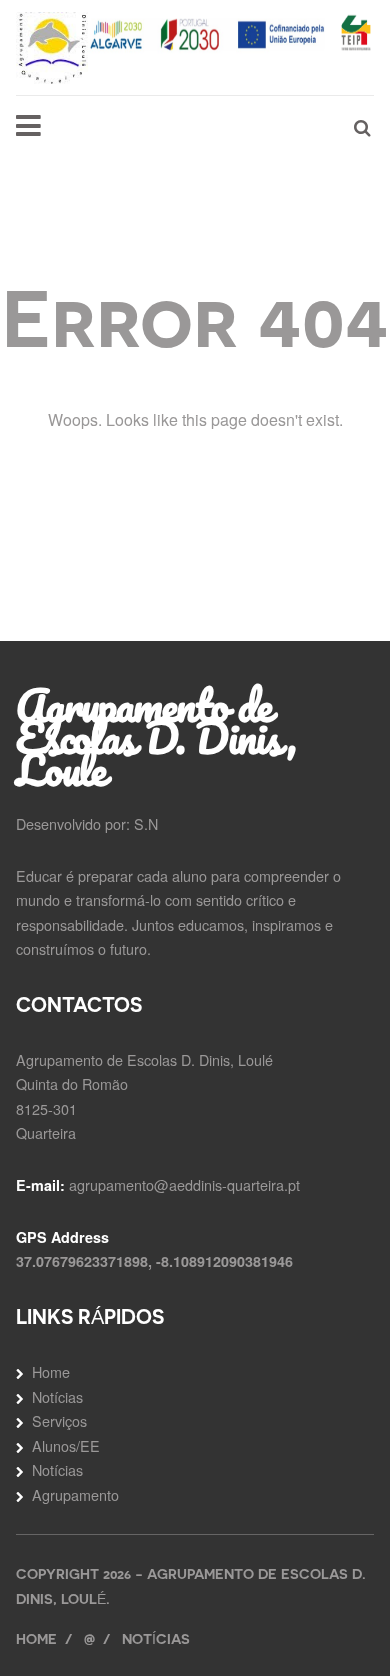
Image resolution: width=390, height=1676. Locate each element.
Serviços (59, 1420)
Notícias (57, 1396)
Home (51, 1371)
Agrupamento (75, 1494)
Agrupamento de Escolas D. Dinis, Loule (156, 737)
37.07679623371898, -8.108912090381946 (154, 1261)
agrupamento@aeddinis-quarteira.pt (184, 1184)
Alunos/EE (66, 1445)
